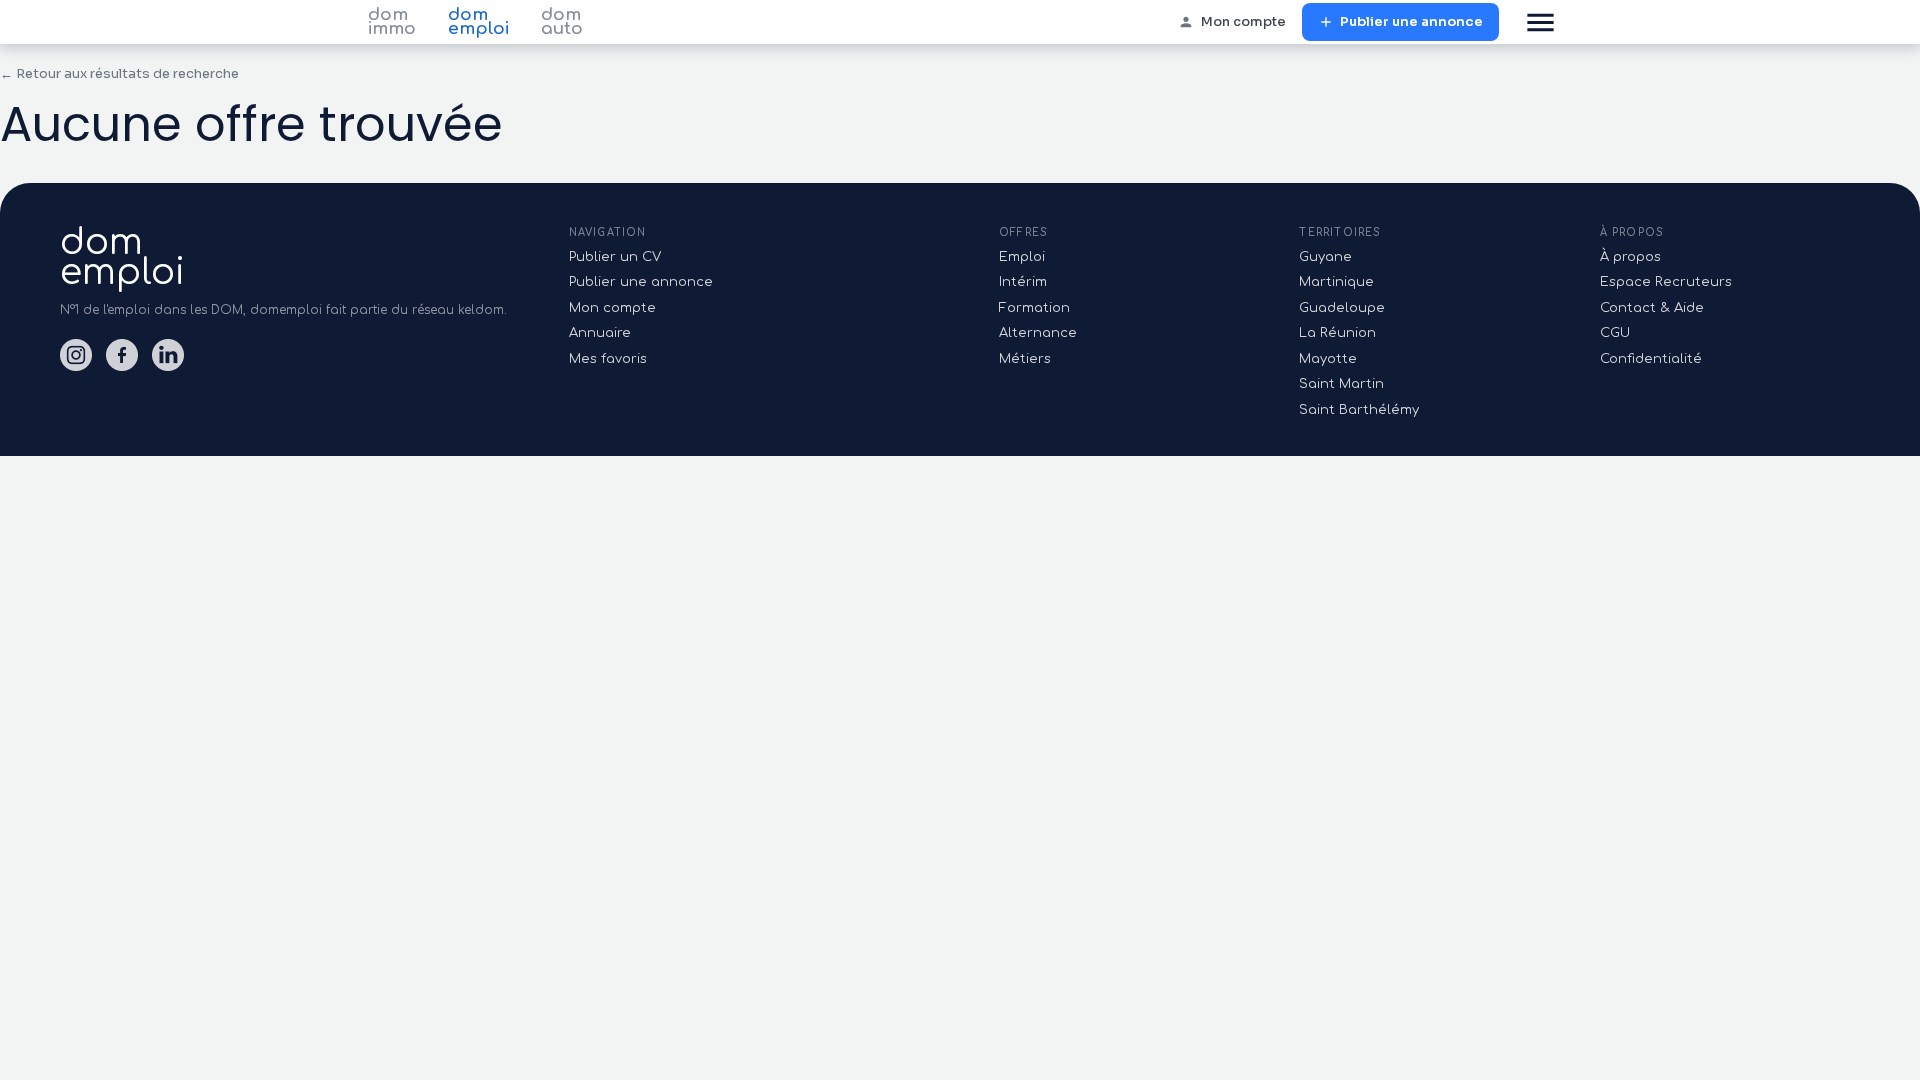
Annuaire (600, 333)
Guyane (1325, 257)
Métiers (1025, 359)
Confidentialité (1651, 359)
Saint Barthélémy (1359, 410)
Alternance (1038, 333)
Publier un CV (615, 257)
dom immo (392, 22)
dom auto (562, 22)
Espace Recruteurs (1666, 282)
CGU (1615, 333)
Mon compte (1243, 21)
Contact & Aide (1652, 308)
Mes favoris (608, 359)
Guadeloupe (1342, 308)
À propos (1630, 257)
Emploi (1022, 257)
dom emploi (478, 22)
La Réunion (1337, 333)
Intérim (1023, 282)
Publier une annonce (1411, 21)
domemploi (122, 257)
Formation (1034, 308)
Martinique (1336, 282)
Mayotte (1328, 359)
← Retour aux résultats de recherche (119, 73)
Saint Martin (1341, 384)
